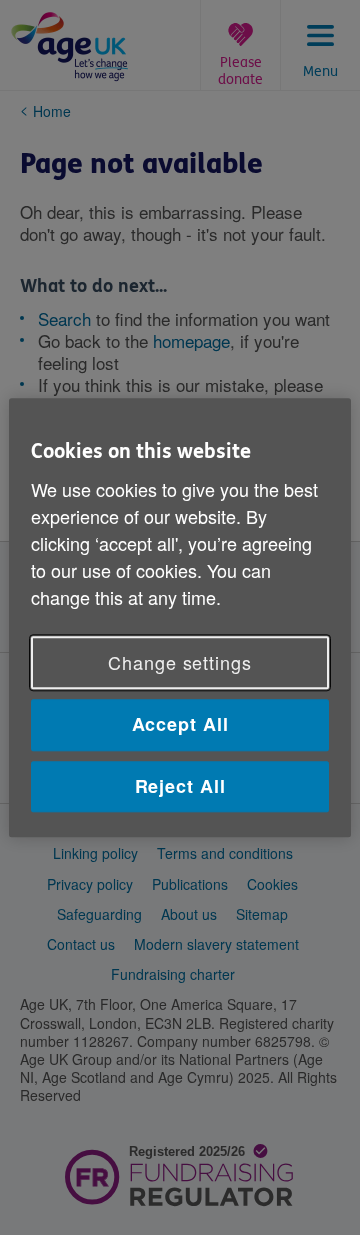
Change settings (180, 663)
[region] (180, 617)
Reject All (180, 786)
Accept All (180, 725)
